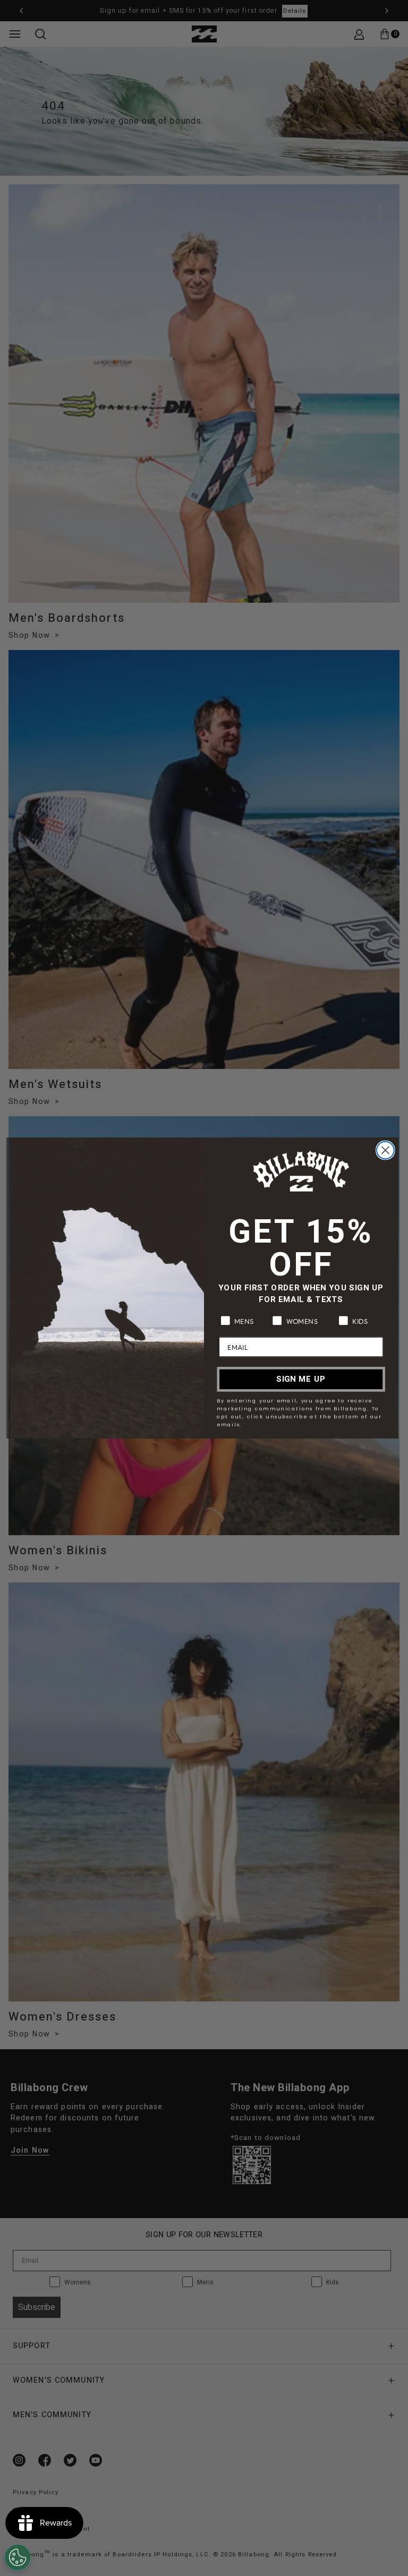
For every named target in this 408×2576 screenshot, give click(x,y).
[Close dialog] (385, 1150)
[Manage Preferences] (18, 2557)
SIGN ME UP (301, 1379)
